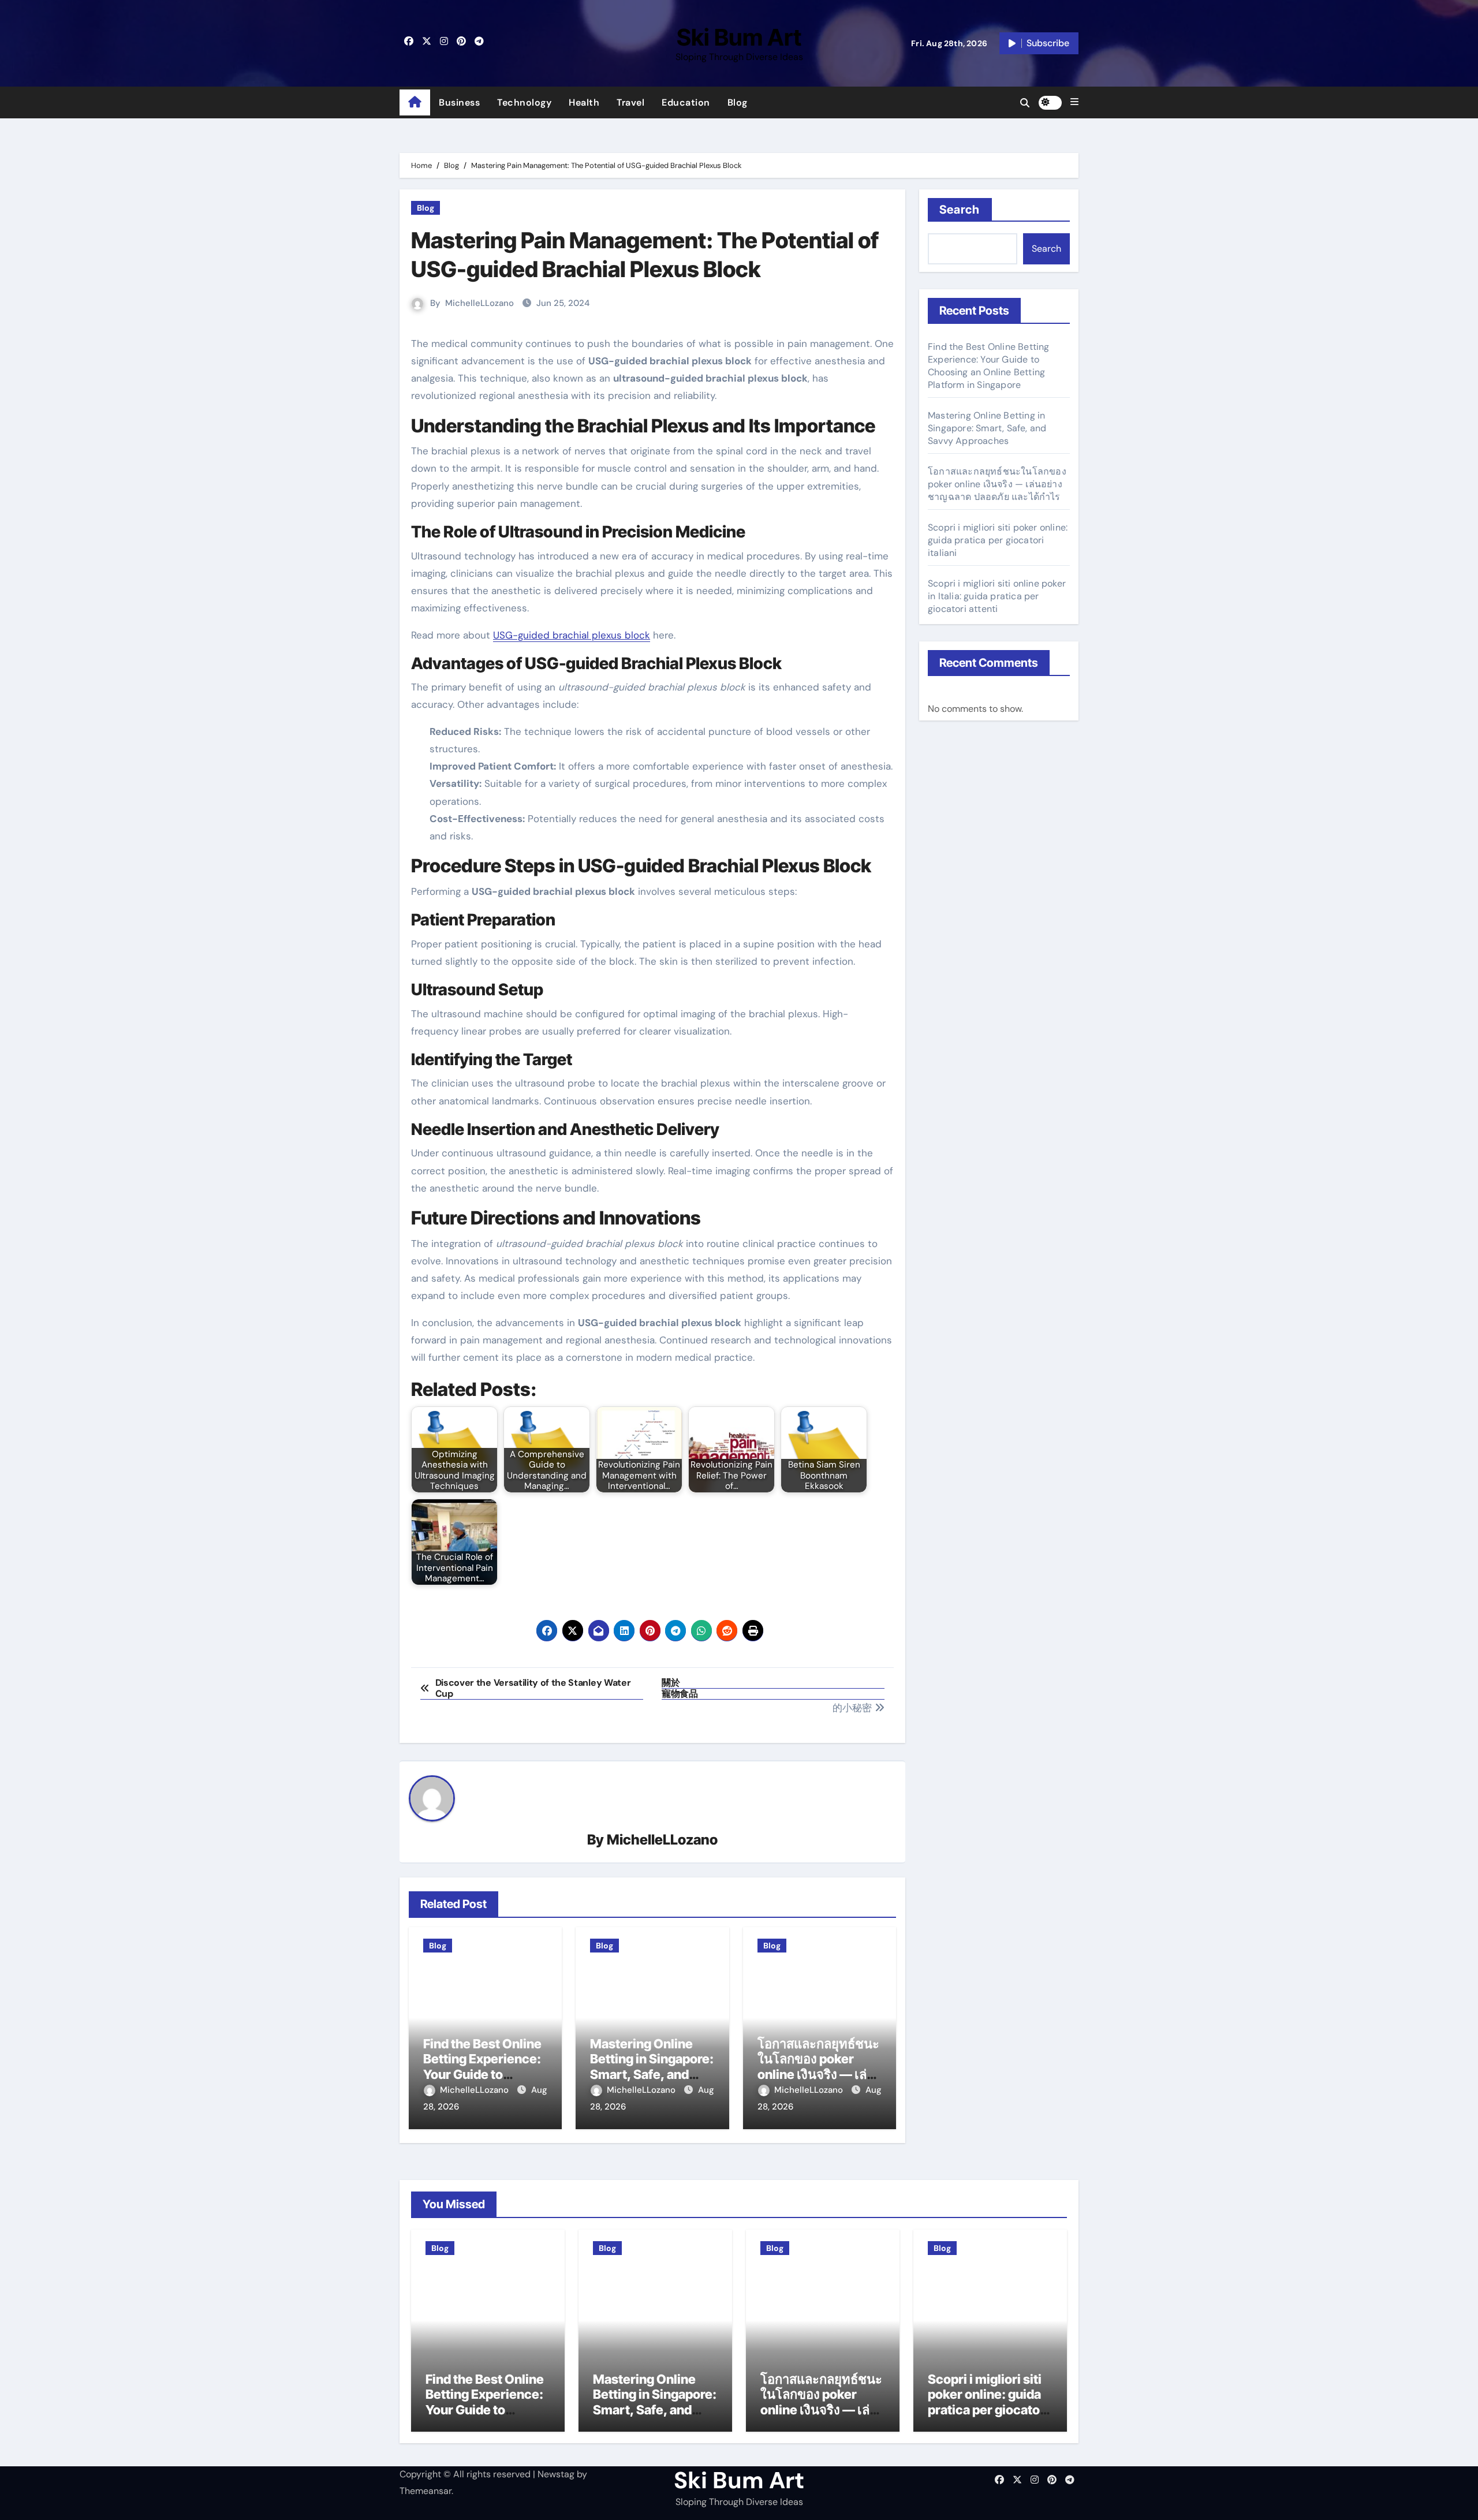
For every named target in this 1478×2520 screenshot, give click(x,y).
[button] (1074, 102)
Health (584, 102)
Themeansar (426, 2491)
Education (686, 102)
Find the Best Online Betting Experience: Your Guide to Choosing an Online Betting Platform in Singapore (989, 366)
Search (960, 210)
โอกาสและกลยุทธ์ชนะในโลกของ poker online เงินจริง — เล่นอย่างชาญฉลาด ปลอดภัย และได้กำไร (818, 2074)
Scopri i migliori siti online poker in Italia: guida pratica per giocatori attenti (997, 596)
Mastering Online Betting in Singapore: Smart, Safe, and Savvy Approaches (652, 2067)
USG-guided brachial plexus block (572, 635)
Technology (524, 102)
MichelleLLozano (479, 303)
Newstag (556, 2474)
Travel (630, 102)
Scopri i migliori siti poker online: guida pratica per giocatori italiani (998, 540)
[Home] (415, 103)
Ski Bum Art (739, 37)
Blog (738, 102)
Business (459, 102)
